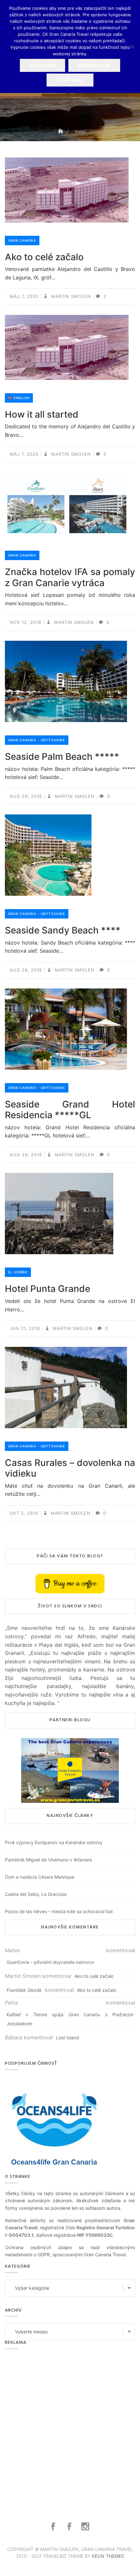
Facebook (54, 2527)
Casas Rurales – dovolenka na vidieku (70, 1468)
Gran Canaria (22, 240)
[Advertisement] (70, 2428)
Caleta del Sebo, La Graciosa (36, 1894)
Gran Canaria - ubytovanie (37, 740)
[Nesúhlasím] (132, 47)
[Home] (61, 131)
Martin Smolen (70, 296)
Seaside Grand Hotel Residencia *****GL (70, 1110)
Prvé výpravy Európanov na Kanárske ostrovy (54, 1842)
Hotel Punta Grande (48, 1289)
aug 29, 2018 (26, 796)
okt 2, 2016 (24, 1513)
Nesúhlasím (94, 66)
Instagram (86, 2527)
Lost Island (68, 2038)
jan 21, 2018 (25, 1328)
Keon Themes (108, 2556)
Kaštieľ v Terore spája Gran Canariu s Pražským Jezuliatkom (70, 2019)
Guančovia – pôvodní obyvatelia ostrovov (50, 1962)
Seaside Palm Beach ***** (62, 757)
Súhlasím (42, 66)
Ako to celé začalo (44, 257)
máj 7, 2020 (24, 296)
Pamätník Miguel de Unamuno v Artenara (48, 1860)
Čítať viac (70, 80)
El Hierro (18, 1272)
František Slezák (24, 1990)
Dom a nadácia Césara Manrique (40, 1877)
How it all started (42, 414)
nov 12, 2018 (26, 622)
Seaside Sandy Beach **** (63, 930)
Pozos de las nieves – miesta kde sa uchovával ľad (59, 1911)
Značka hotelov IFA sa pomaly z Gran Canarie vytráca (70, 577)
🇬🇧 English (19, 398)
